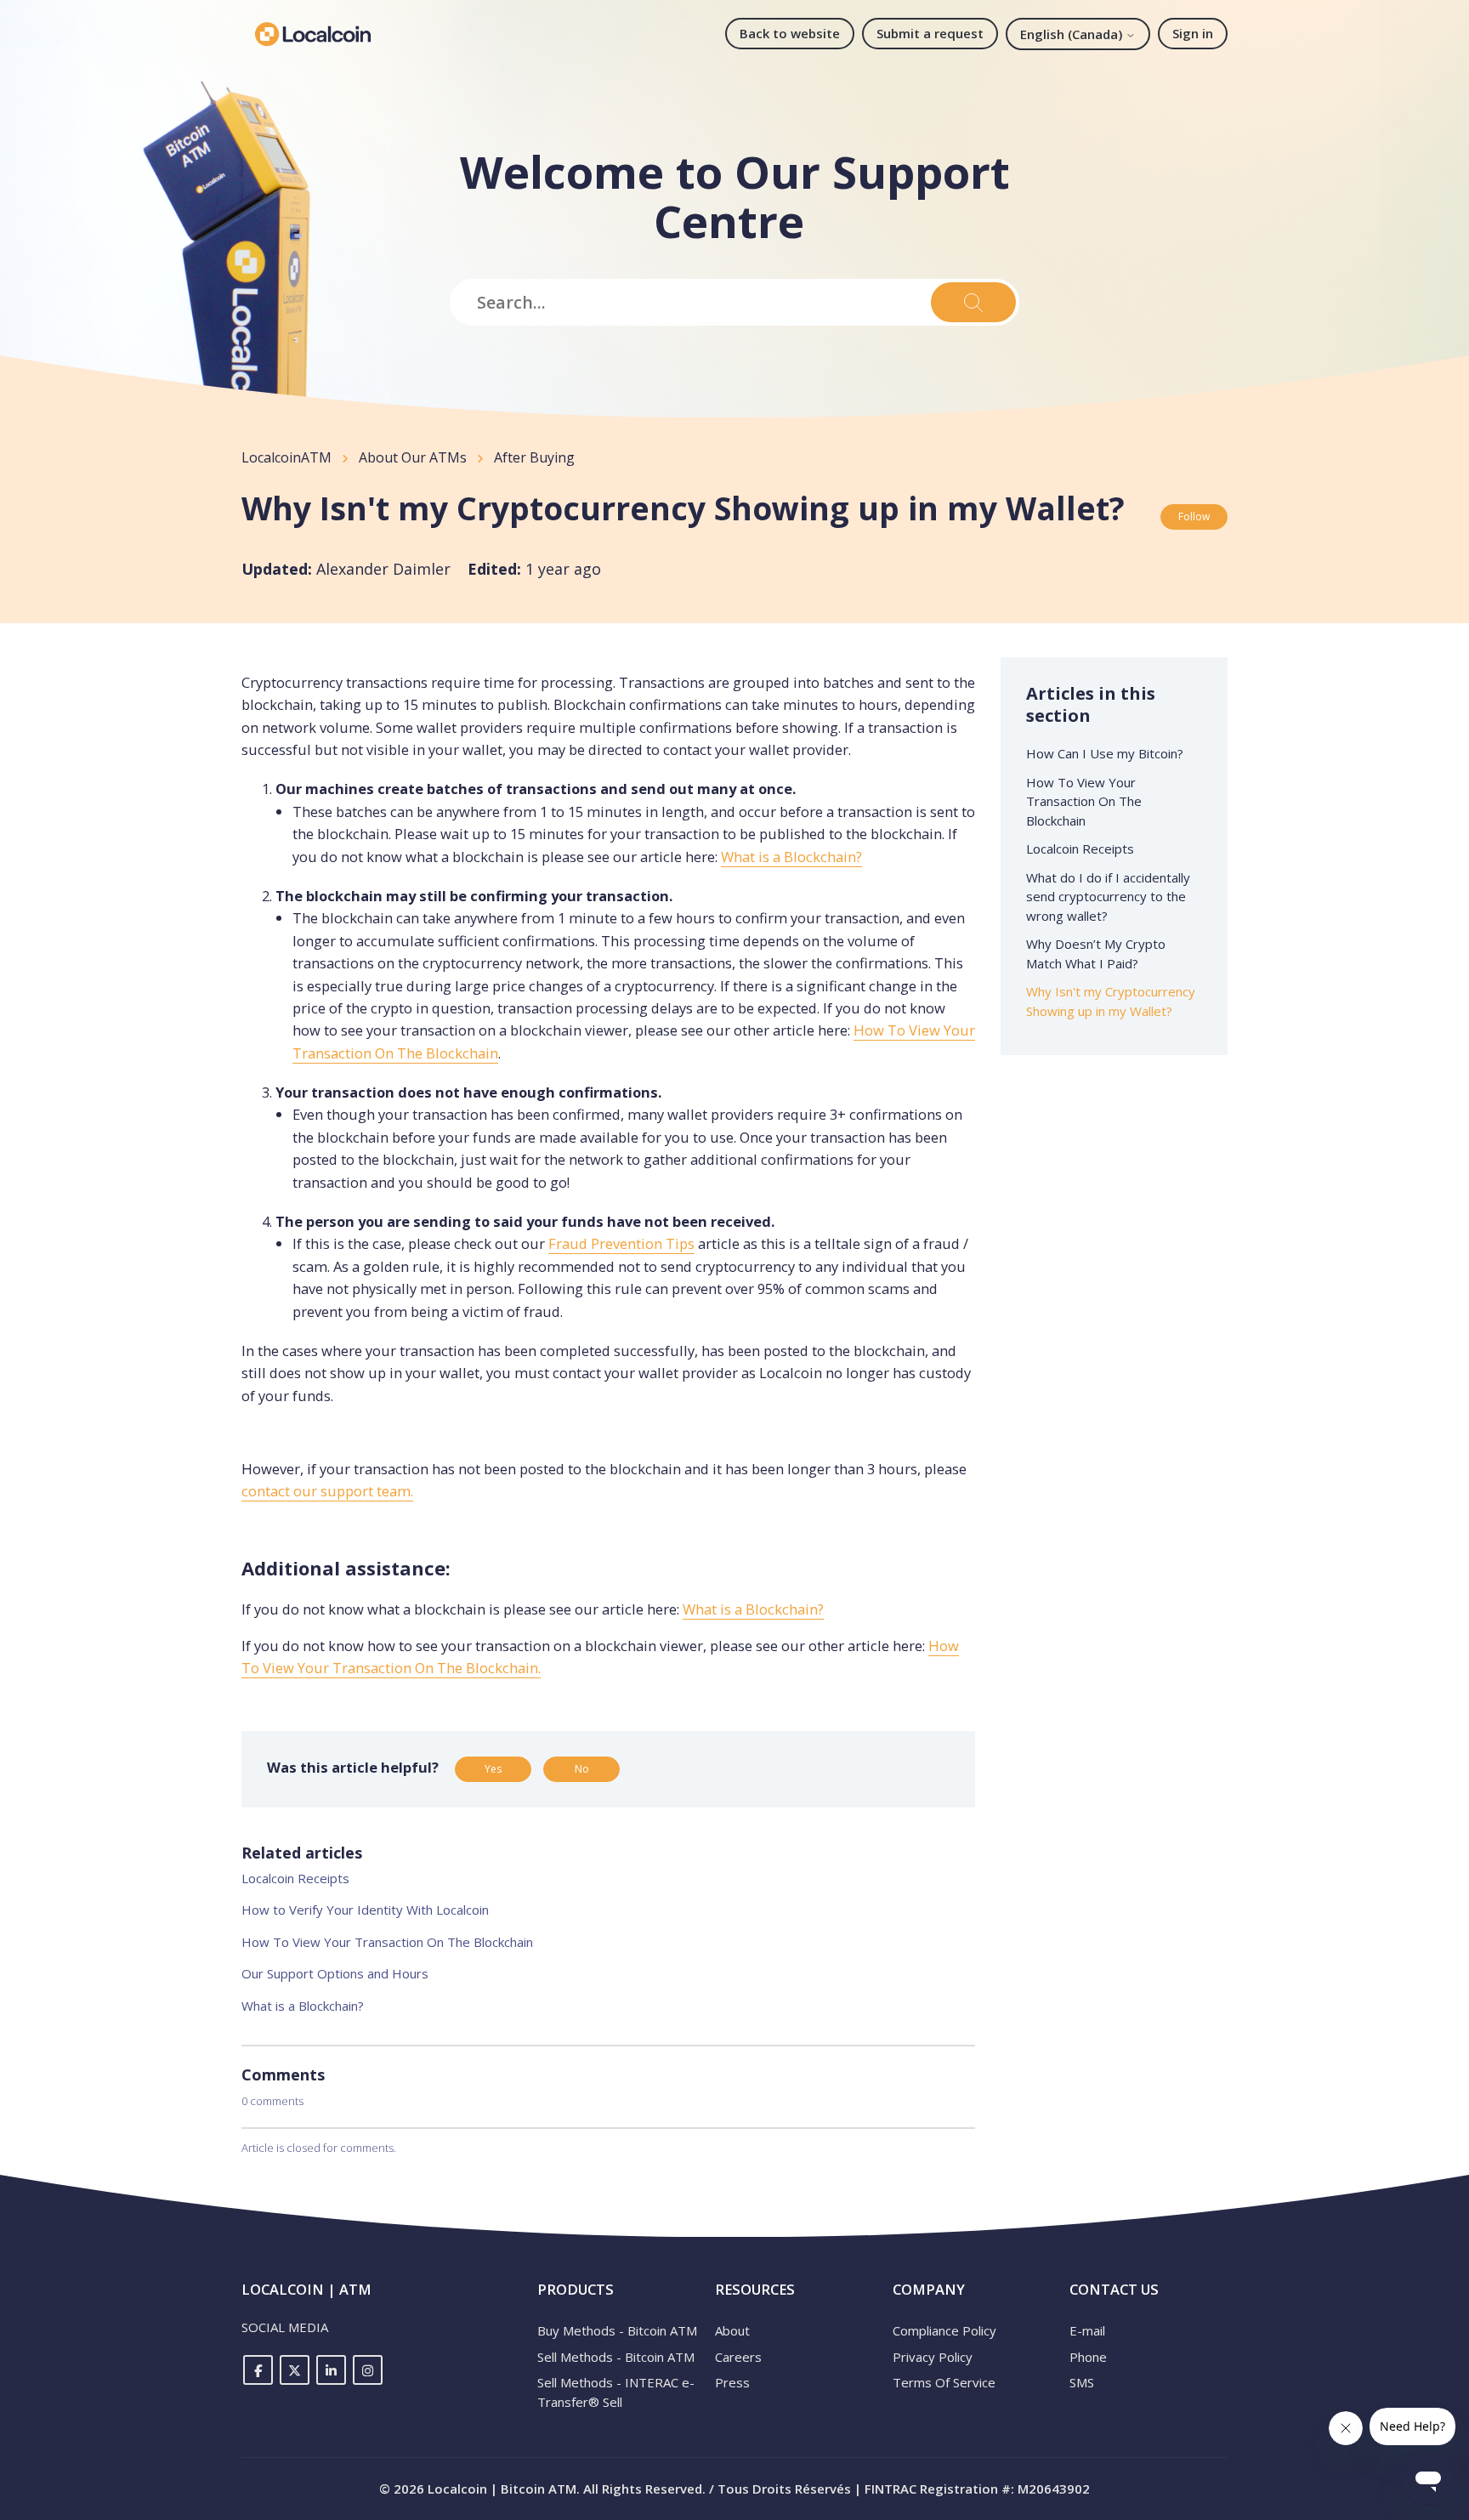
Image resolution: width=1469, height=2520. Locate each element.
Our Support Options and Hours (335, 1973)
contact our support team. (327, 1491)
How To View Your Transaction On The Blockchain (387, 1942)
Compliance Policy (944, 2330)
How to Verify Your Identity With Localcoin (365, 1910)
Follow (1194, 516)
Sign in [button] (1193, 33)
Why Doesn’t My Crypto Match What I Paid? (1096, 954)
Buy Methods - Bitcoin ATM (617, 2330)
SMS (1082, 2382)
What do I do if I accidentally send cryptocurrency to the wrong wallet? (1108, 897)
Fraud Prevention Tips (621, 1243)
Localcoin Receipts (295, 1878)
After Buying (534, 457)
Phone (1088, 2357)
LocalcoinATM (286, 457)
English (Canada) (1073, 34)
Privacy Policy (933, 2357)
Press (732, 2382)
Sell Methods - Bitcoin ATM (616, 2357)
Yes (493, 1769)
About (732, 2330)
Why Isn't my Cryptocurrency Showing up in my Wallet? (1111, 1001)
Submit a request (930, 33)
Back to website (790, 33)
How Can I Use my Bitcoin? (1105, 753)
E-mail (1087, 2330)
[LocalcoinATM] (313, 34)
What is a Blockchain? (791, 857)
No (582, 1769)
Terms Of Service (944, 2382)
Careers (738, 2357)
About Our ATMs (413, 457)
